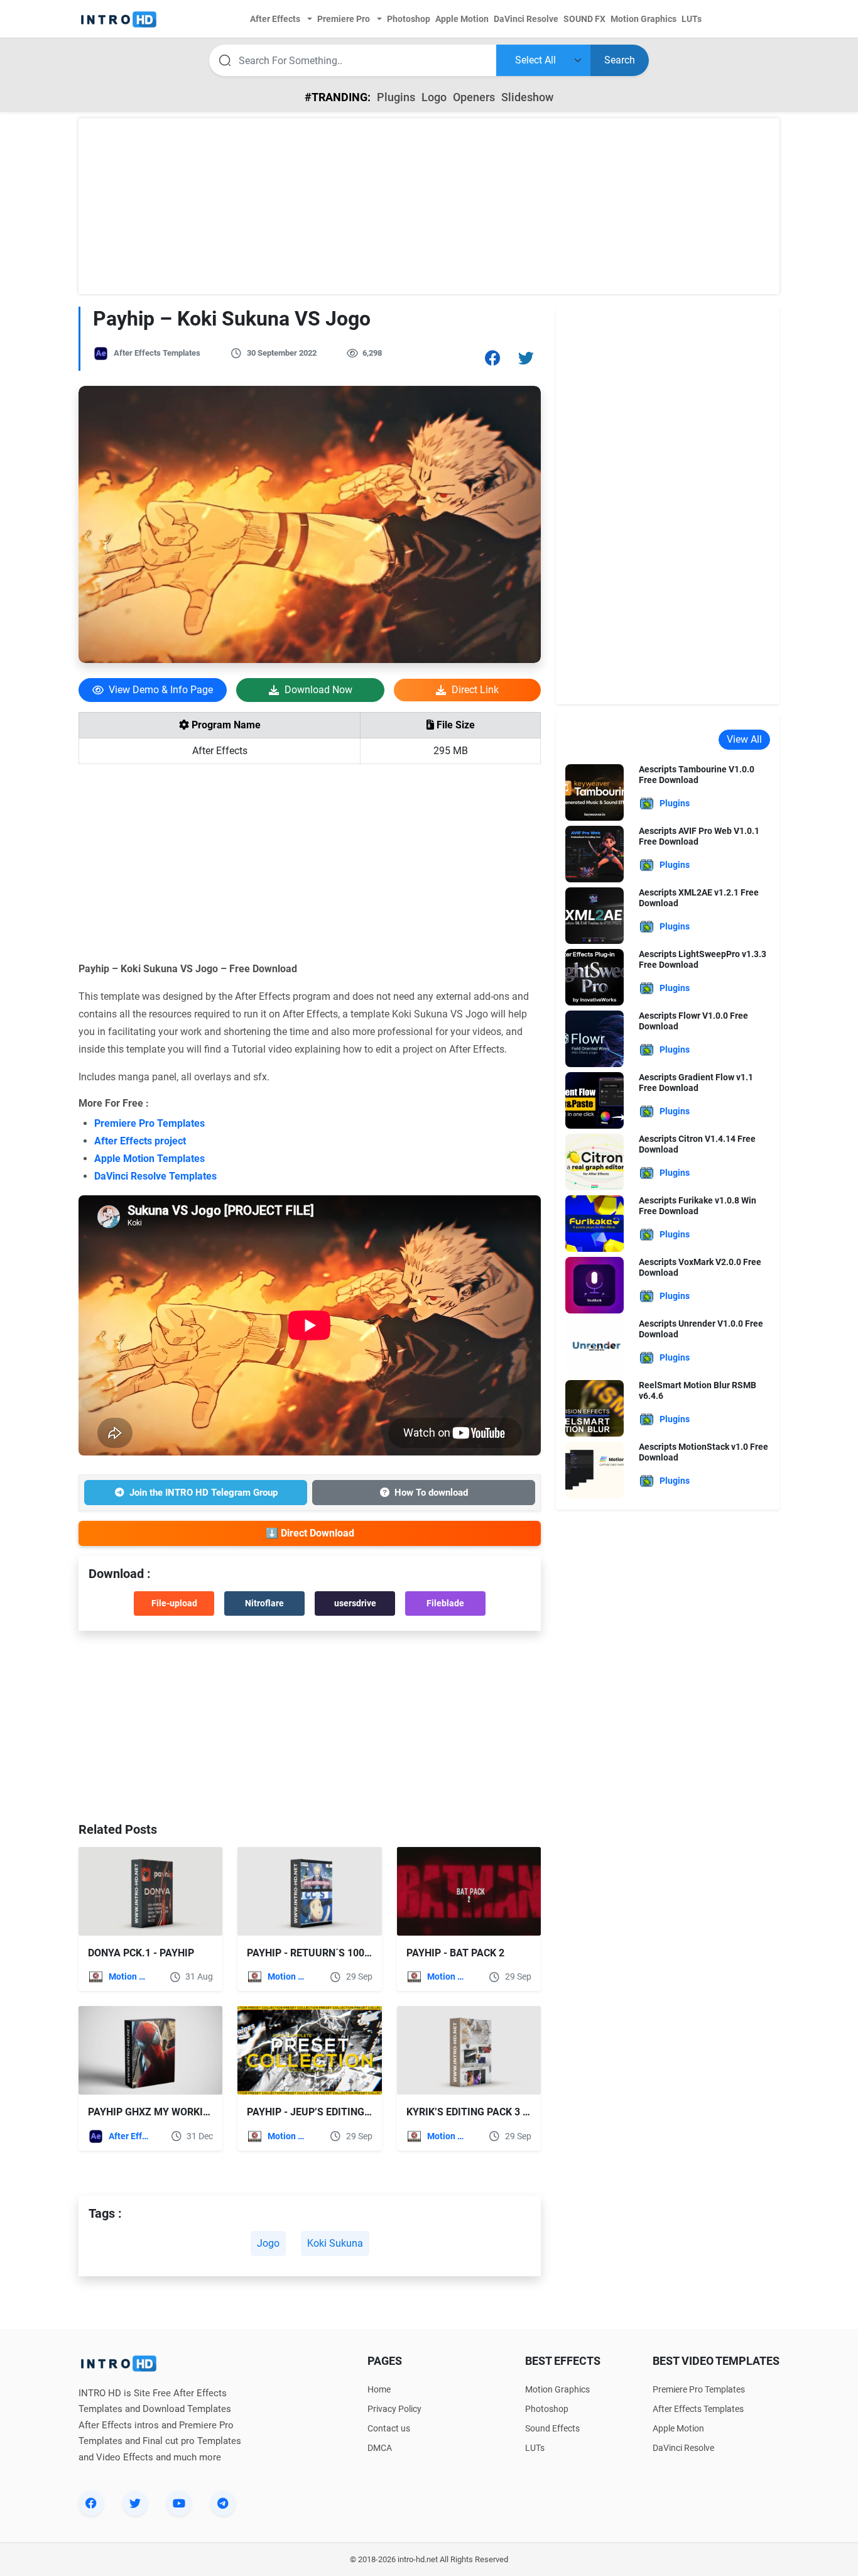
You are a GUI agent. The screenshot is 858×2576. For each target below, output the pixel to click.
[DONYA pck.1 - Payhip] (150, 1891)
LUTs (535, 2448)
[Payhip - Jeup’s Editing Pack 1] (309, 2050)
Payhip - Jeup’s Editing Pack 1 (323, 2112)
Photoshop (547, 2409)
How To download (431, 1493)
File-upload (174, 1603)
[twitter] (135, 2503)
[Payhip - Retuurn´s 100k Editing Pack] (309, 1891)
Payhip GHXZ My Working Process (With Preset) (213, 2112)
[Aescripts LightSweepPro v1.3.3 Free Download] (595, 976)
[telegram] (223, 2503)
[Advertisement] (429, 206)
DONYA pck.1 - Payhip (141, 1953)
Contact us (389, 2428)
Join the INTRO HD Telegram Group (204, 1493)
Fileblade (445, 1603)
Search (620, 60)
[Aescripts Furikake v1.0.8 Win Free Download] (595, 1223)
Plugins (396, 97)
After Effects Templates (157, 353)
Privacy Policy (394, 2409)
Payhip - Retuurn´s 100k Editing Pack (343, 1953)
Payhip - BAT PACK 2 (455, 1953)
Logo (434, 97)
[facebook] (91, 2503)
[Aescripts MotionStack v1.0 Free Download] (595, 1469)
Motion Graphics (130, 1976)
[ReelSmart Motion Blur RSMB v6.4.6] (595, 1407)
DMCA (380, 2448)
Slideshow (527, 97)
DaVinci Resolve (683, 2448)
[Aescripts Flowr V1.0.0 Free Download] (595, 1038)
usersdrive (355, 1603)
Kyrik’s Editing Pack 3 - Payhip (485, 2112)
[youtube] (179, 2503)
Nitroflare (264, 1603)
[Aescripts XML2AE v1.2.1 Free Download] (595, 915)
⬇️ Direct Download (310, 1533)
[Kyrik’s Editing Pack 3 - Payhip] (469, 2050)
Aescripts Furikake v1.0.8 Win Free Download (698, 1206)
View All (744, 739)
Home (379, 2389)
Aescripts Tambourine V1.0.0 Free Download (697, 775)
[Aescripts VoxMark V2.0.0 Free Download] (595, 1284)
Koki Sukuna (335, 2243)
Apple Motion (678, 2428)
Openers (474, 97)
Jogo (268, 2243)
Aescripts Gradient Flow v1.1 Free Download (696, 1082)
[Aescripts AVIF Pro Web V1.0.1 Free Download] (595, 853)
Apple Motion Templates (149, 1159)
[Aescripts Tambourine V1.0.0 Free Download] (595, 792)
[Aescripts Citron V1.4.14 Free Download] (595, 1161)
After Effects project (140, 1141)
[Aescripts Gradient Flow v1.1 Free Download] (595, 1099)
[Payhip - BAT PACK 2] (469, 1891)
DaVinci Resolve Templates (155, 1176)
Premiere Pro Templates (149, 1123)
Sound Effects (552, 2428)
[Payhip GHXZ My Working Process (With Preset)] (150, 2050)
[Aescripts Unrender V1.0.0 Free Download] (595, 1346)
